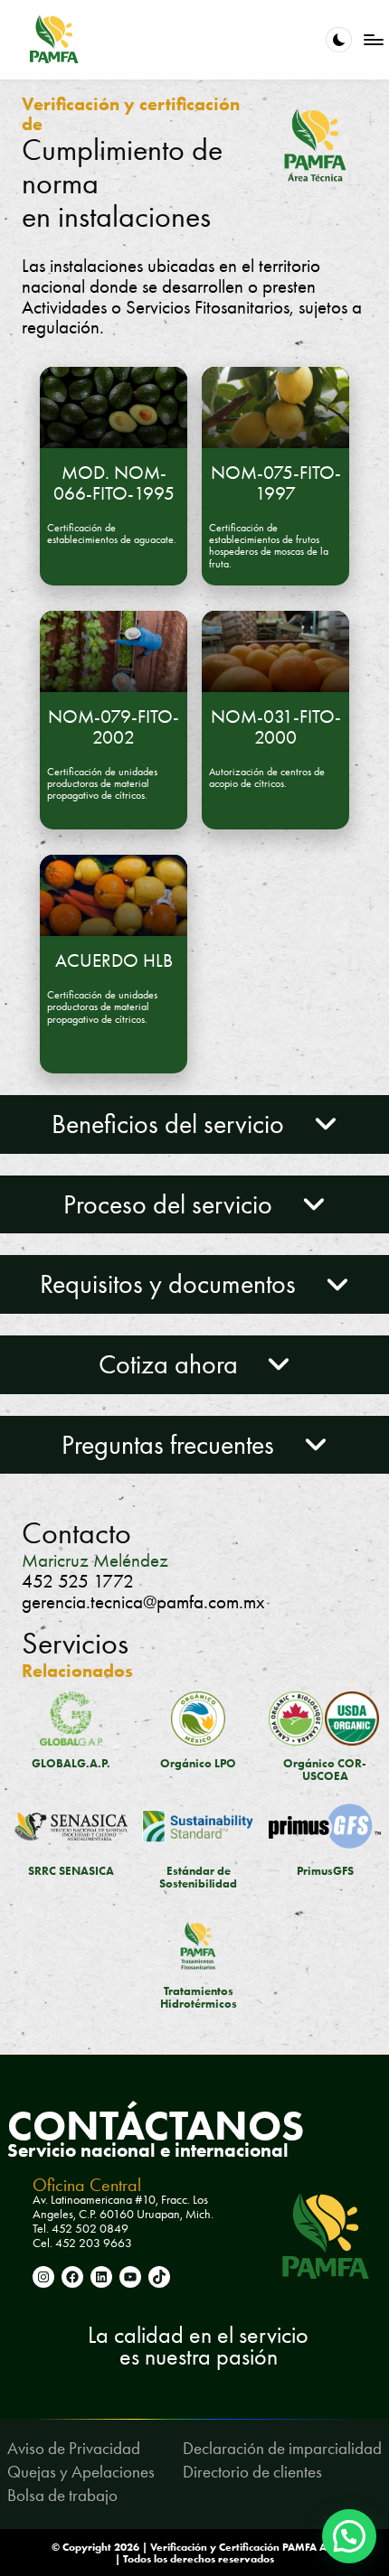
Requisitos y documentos (171, 1284)
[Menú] (373, 39)
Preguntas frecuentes (171, 1445)
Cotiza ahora (171, 1364)
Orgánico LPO (198, 1763)
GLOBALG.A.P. (71, 1763)
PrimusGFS (325, 1871)
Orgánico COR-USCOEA (325, 1770)
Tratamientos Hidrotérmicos (199, 1997)
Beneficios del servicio (171, 1124)
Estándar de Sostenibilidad (198, 1877)
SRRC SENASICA (71, 1871)
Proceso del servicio (171, 1204)
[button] (349, 2536)
